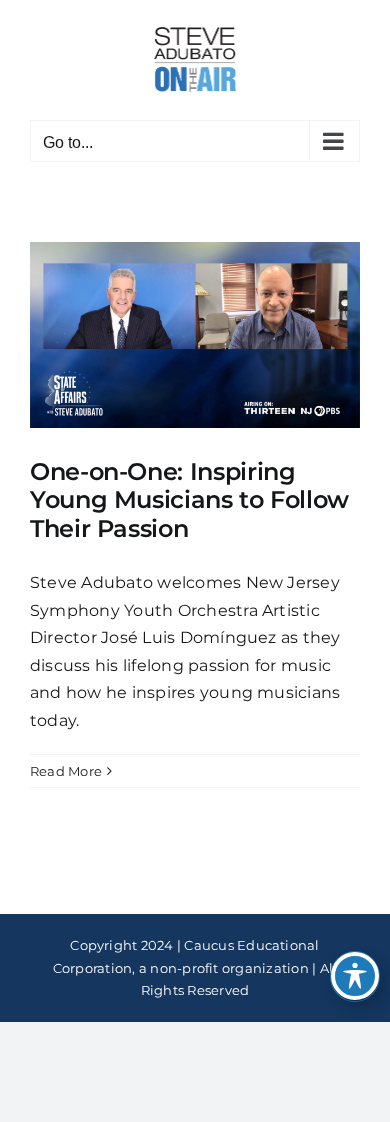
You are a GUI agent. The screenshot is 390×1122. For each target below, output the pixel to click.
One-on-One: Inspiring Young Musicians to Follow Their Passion (189, 500)
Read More (66, 771)
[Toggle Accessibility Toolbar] (355, 976)
